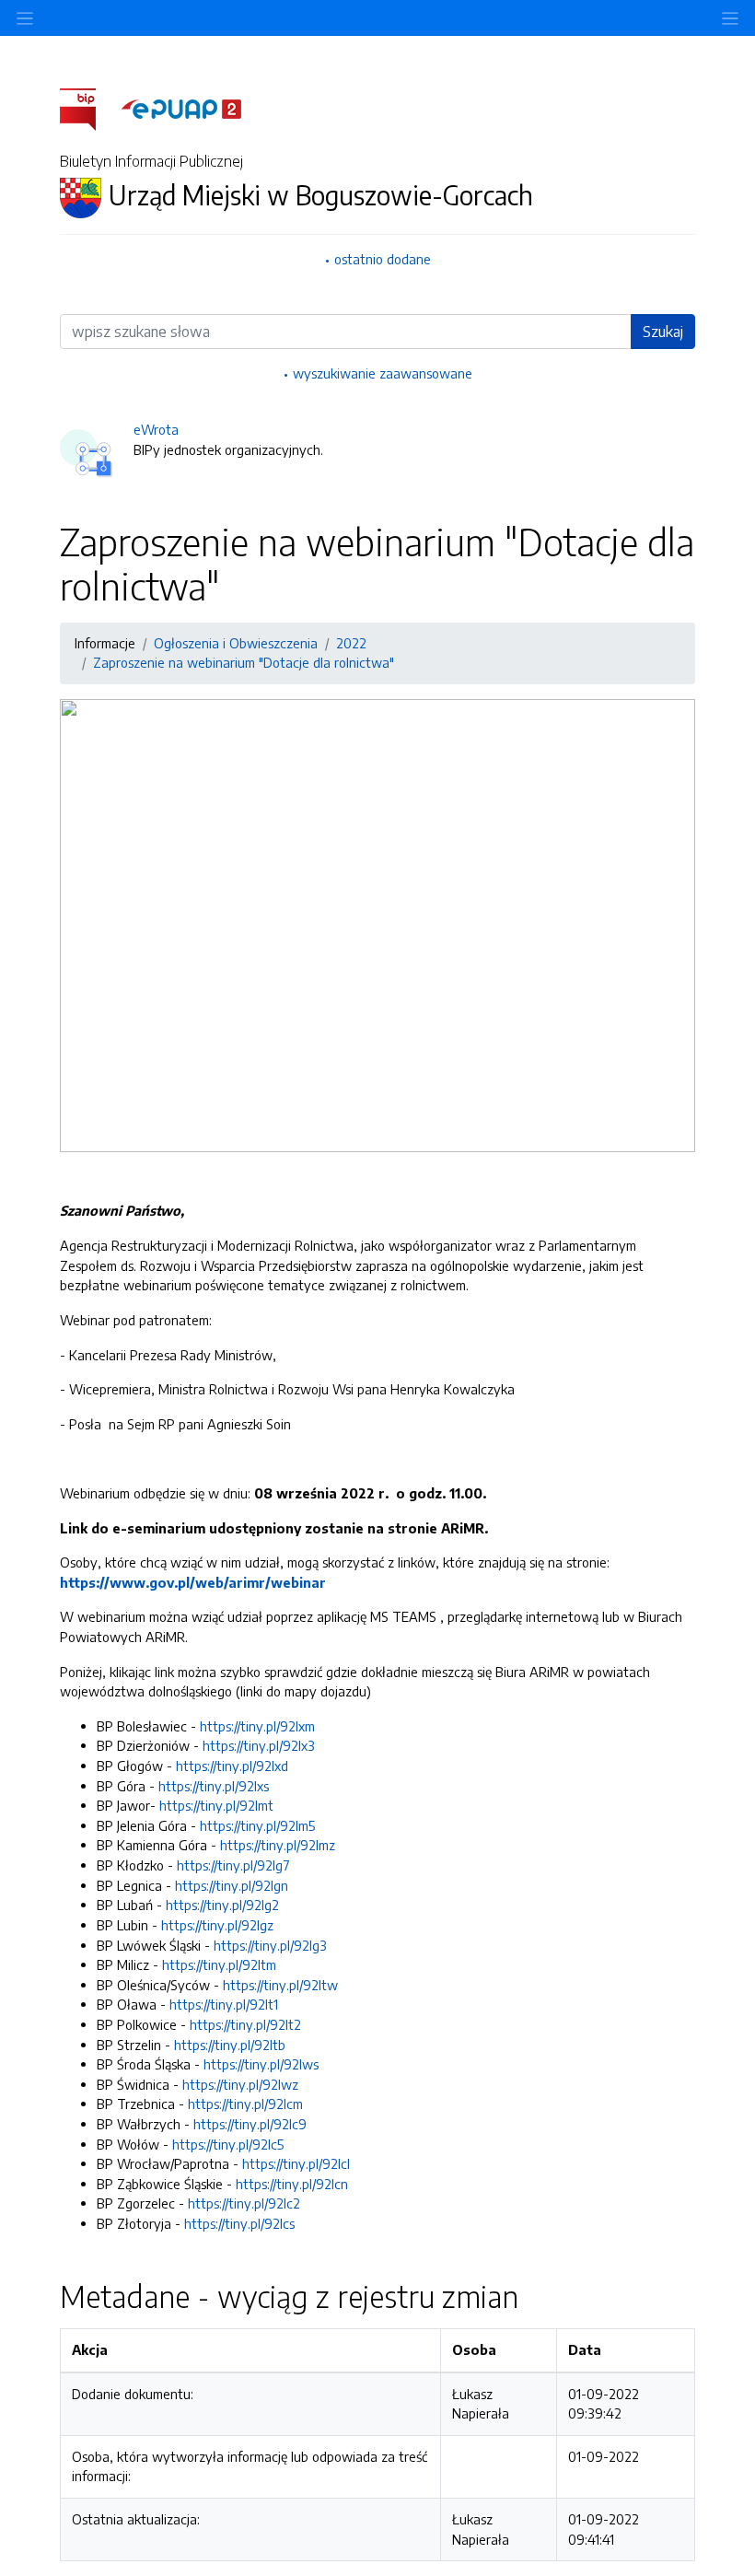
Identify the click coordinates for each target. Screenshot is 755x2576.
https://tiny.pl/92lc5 (228, 2144)
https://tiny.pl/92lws (261, 2064)
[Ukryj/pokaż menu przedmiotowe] (25, 18)
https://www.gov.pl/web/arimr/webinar (193, 1582)
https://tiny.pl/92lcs (239, 2223)
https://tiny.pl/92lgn (232, 1885)
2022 (351, 643)
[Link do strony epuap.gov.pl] (181, 108)
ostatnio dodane (383, 259)
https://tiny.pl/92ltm (219, 1964)
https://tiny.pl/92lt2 (245, 2024)
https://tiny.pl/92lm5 (257, 1825)
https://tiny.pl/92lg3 (270, 1945)
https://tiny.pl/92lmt (216, 1805)
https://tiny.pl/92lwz (240, 2084)
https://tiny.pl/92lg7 (233, 1865)
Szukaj (663, 332)
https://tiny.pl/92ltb (230, 2045)
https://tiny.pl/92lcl (296, 2163)
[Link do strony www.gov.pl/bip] (89, 108)
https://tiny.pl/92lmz (278, 1845)
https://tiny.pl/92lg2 (222, 1905)
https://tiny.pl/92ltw (280, 1985)
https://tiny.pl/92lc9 (250, 2124)
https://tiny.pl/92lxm (257, 1726)
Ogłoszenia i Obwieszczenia (236, 643)
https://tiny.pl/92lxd (232, 1766)
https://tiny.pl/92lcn (292, 2184)
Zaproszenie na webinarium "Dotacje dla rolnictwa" (244, 662)
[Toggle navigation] (730, 18)
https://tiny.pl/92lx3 (259, 1745)
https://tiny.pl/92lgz (217, 1925)
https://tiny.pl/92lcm (245, 2104)
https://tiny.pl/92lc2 (244, 2203)
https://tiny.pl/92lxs (214, 1786)
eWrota (156, 429)
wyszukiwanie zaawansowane (383, 373)
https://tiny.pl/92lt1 (224, 2004)
